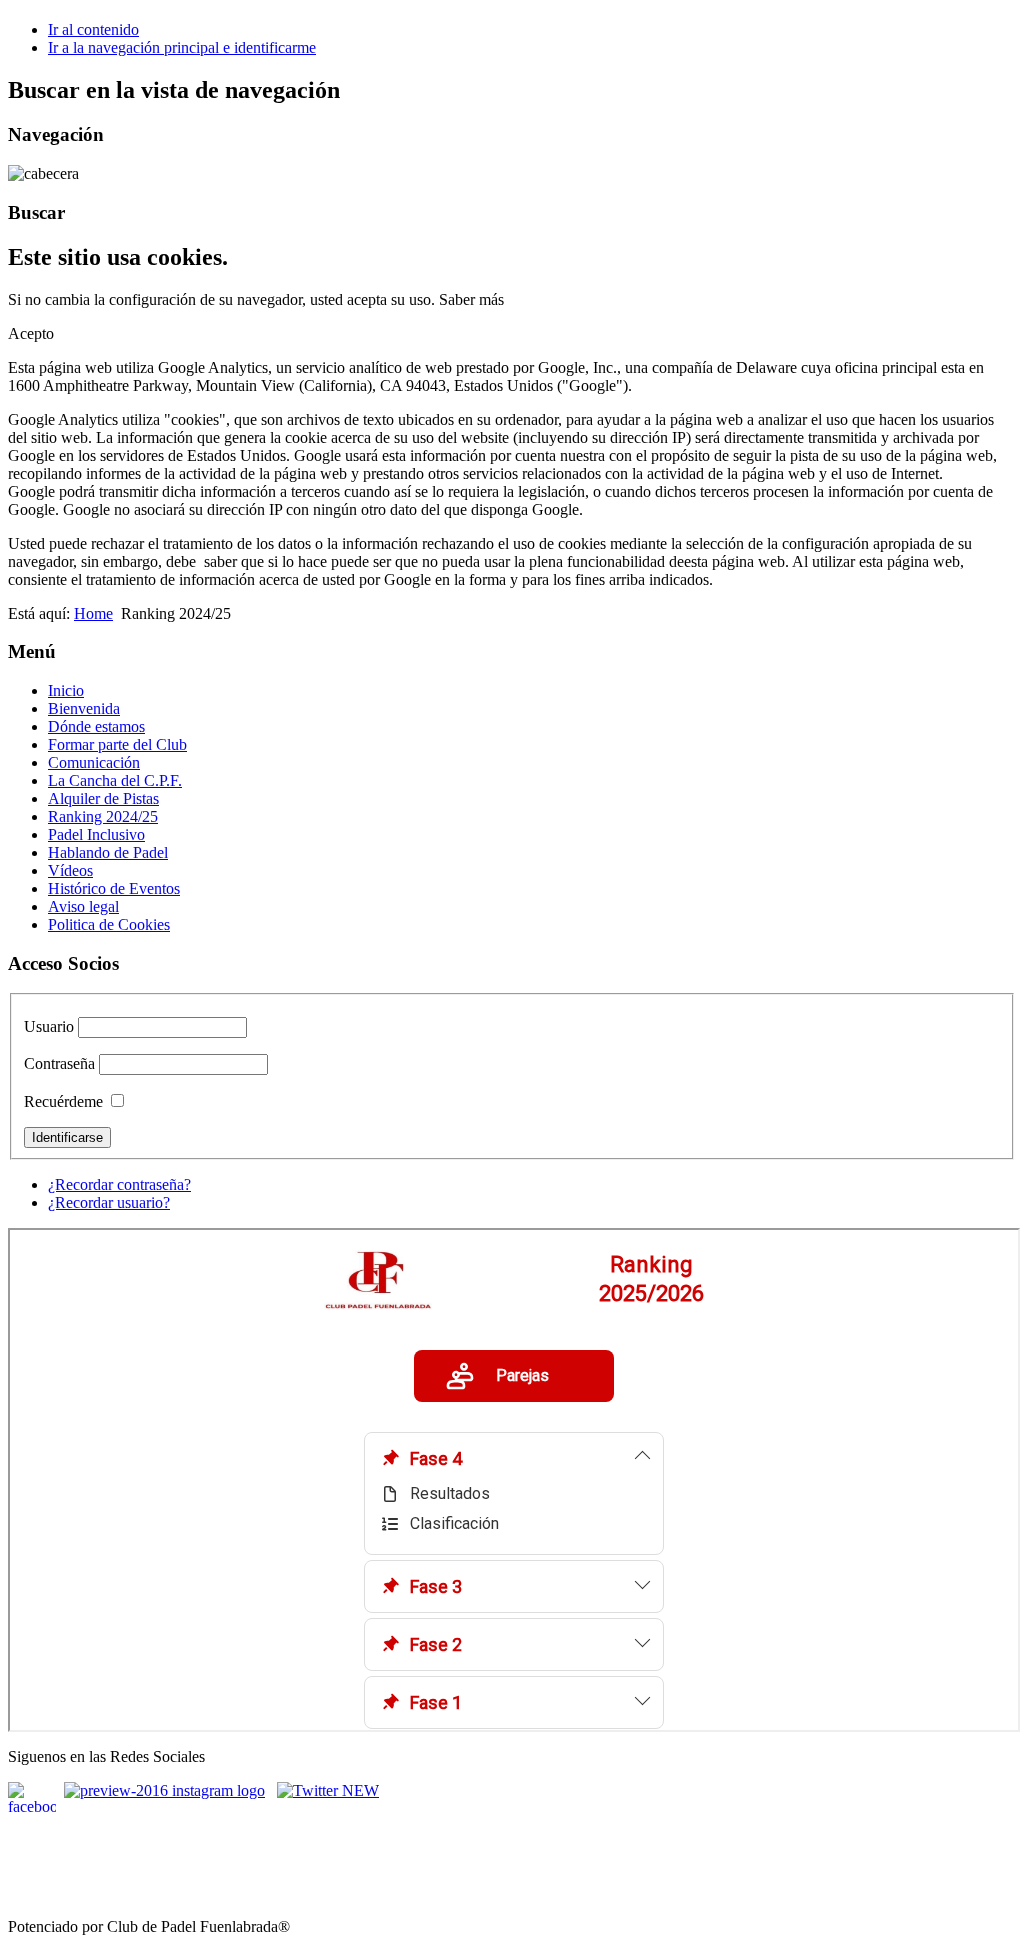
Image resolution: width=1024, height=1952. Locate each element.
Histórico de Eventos (114, 888)
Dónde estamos (96, 726)
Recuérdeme (63, 1101)
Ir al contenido (93, 29)
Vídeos (70, 870)
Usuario (49, 1026)
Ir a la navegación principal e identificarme (182, 47)
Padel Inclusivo (96, 834)
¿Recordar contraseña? (119, 1184)
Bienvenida (84, 708)
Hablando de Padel (108, 852)
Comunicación (94, 762)
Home (93, 613)
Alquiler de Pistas (103, 798)
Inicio (66, 690)
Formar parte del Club (117, 744)
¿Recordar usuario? (109, 1202)
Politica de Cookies (109, 924)
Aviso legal (83, 906)
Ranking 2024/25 (103, 816)
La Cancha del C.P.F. (115, 780)
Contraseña (59, 1063)
